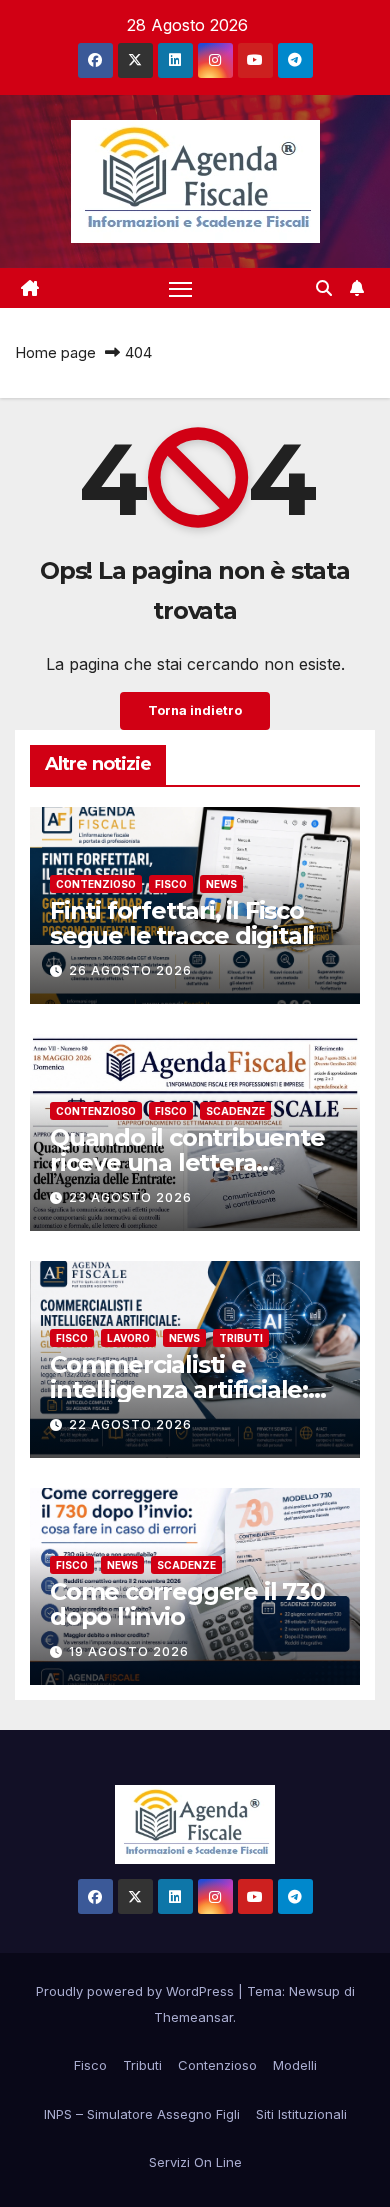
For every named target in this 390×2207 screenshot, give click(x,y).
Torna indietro (195, 710)
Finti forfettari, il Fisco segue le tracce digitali (182, 923)
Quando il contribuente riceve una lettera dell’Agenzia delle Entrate (187, 1175)
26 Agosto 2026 (130, 970)
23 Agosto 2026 (130, 1197)
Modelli (295, 2065)
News (221, 884)
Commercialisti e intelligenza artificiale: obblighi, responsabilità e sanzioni (187, 1402)
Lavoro (128, 1338)
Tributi (241, 1338)
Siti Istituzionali (301, 2114)
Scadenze (235, 1111)
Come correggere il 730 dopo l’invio (187, 1604)
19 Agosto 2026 (129, 1651)
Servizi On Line (195, 2162)
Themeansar (193, 2017)
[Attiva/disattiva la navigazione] (181, 288)
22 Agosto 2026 (130, 1424)
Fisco (171, 884)
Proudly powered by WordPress (137, 1991)
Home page (55, 352)
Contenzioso (96, 884)
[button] (324, 288)
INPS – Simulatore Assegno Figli (142, 2114)
